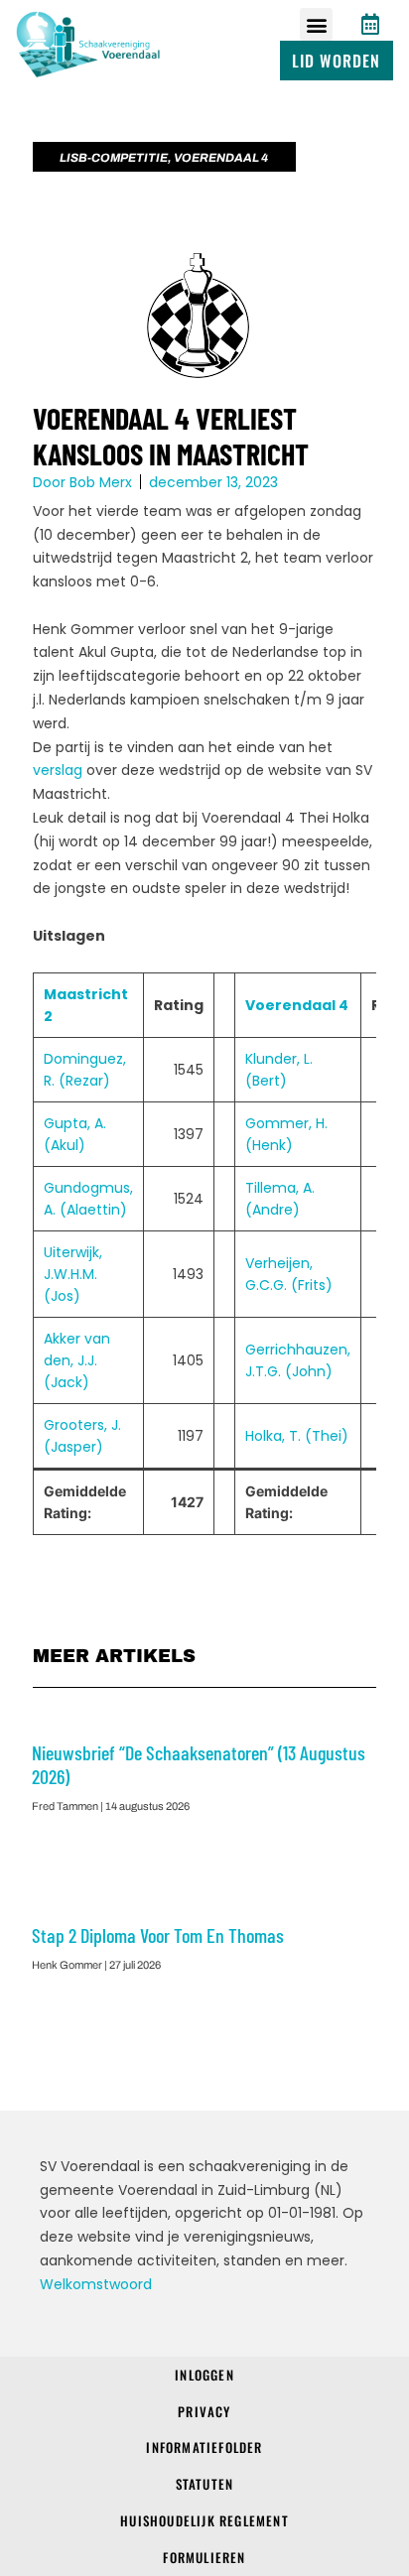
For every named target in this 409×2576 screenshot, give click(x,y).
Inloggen (204, 2375)
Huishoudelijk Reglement (204, 2520)
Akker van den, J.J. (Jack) (77, 1360)
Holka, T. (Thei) (297, 1436)
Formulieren (204, 2557)
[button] (316, 24)
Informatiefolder (204, 2447)
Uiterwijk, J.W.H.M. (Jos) (73, 1274)
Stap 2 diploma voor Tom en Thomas (158, 1935)
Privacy (204, 2411)
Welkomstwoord (96, 2284)
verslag (58, 770)
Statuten (205, 2484)
